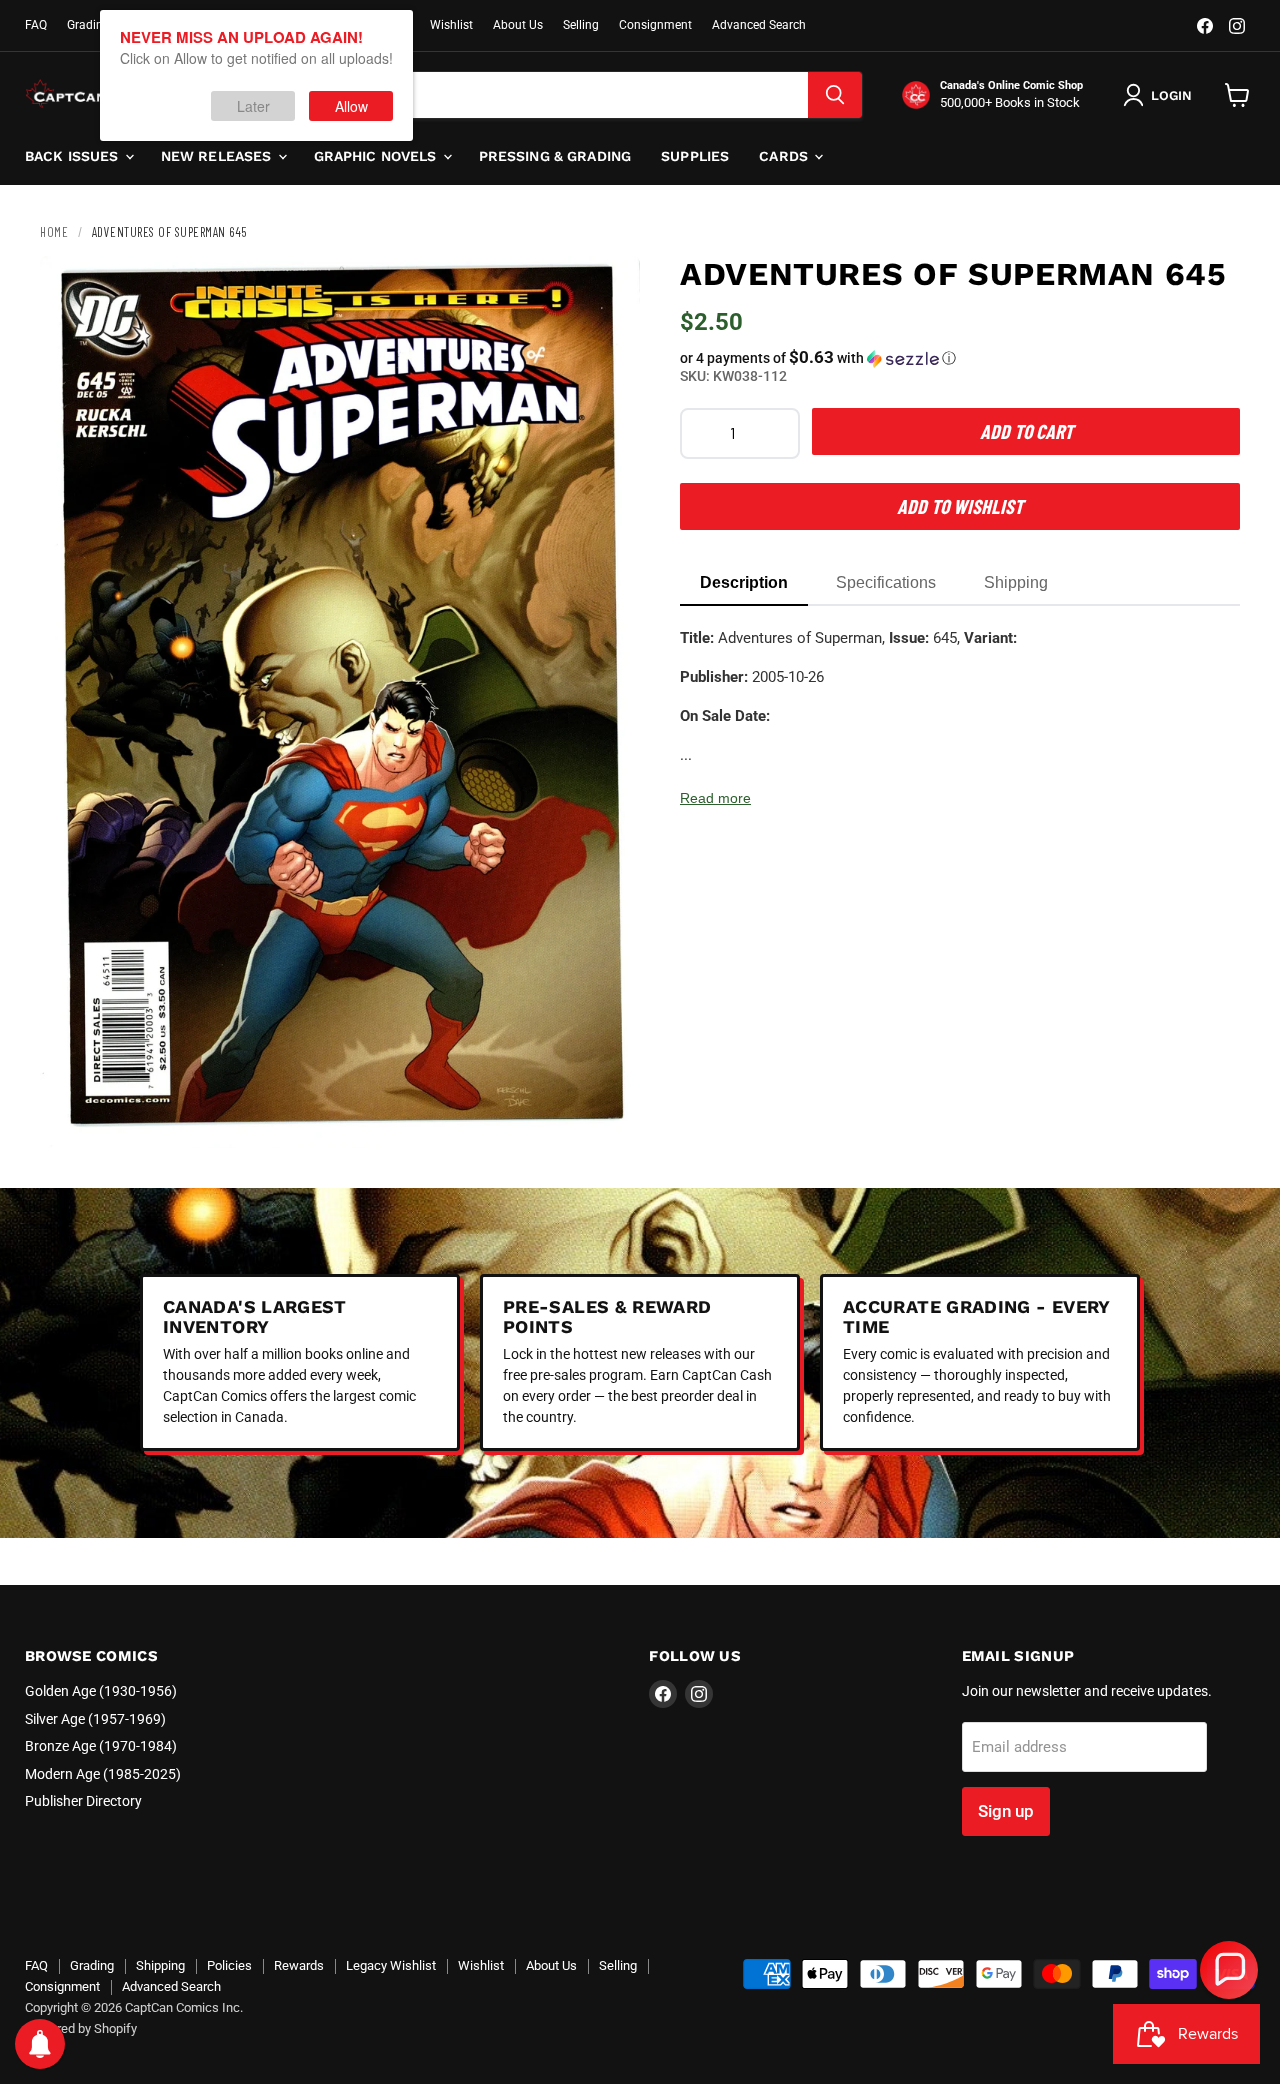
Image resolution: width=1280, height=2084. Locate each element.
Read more (715, 798)
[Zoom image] (608, 1116)
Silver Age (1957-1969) (95, 1719)
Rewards (299, 1965)
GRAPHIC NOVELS (377, 156)
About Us (518, 25)
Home (54, 232)
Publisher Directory (83, 1801)
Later (253, 106)
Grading (88, 25)
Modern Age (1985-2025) (103, 1774)
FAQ (36, 25)
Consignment (655, 25)
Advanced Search (759, 25)
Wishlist (451, 25)
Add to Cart (1026, 431)
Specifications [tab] (886, 582)
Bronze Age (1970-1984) (101, 1746)
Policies (229, 1965)
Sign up (1006, 1811)
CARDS (785, 156)
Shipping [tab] (1016, 582)
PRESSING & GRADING (555, 156)
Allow (351, 106)
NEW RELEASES (218, 156)
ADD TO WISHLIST (960, 506)
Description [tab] (744, 582)
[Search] (835, 95)
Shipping (160, 1965)
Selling (581, 25)
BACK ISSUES (74, 156)
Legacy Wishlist (391, 1965)
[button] (960, 358)
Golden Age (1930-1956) (101, 1691)
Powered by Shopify (81, 2028)
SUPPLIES (695, 156)
